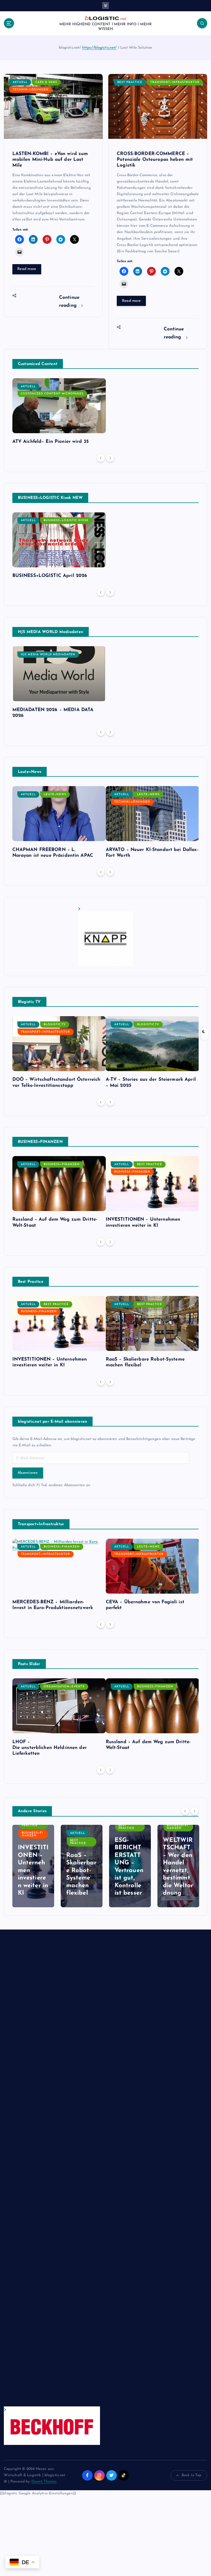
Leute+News (55, 794)
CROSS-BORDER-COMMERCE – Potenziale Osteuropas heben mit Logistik (155, 160)
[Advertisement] (52, 2173)
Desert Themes (44, 2482)
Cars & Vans (46, 82)
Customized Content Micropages (52, 394)
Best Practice (130, 82)
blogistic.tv (55, 1025)
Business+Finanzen (62, 1164)
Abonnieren (28, 1473)
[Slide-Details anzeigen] (105, 937)
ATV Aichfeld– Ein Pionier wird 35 (51, 442)
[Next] (110, 458)
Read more (27, 269)
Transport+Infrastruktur (175, 82)
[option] (59, 413)
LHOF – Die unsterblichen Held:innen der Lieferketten (50, 1748)
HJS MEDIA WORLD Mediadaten (48, 655)
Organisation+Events (64, 1687)
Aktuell (20, 82)
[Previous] (101, 458)
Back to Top (192, 2475)
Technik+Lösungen (31, 90)
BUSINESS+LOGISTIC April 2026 (50, 576)
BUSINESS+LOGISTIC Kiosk (66, 520)
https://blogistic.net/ (99, 48)
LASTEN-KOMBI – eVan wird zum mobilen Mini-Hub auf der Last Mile (50, 160)
